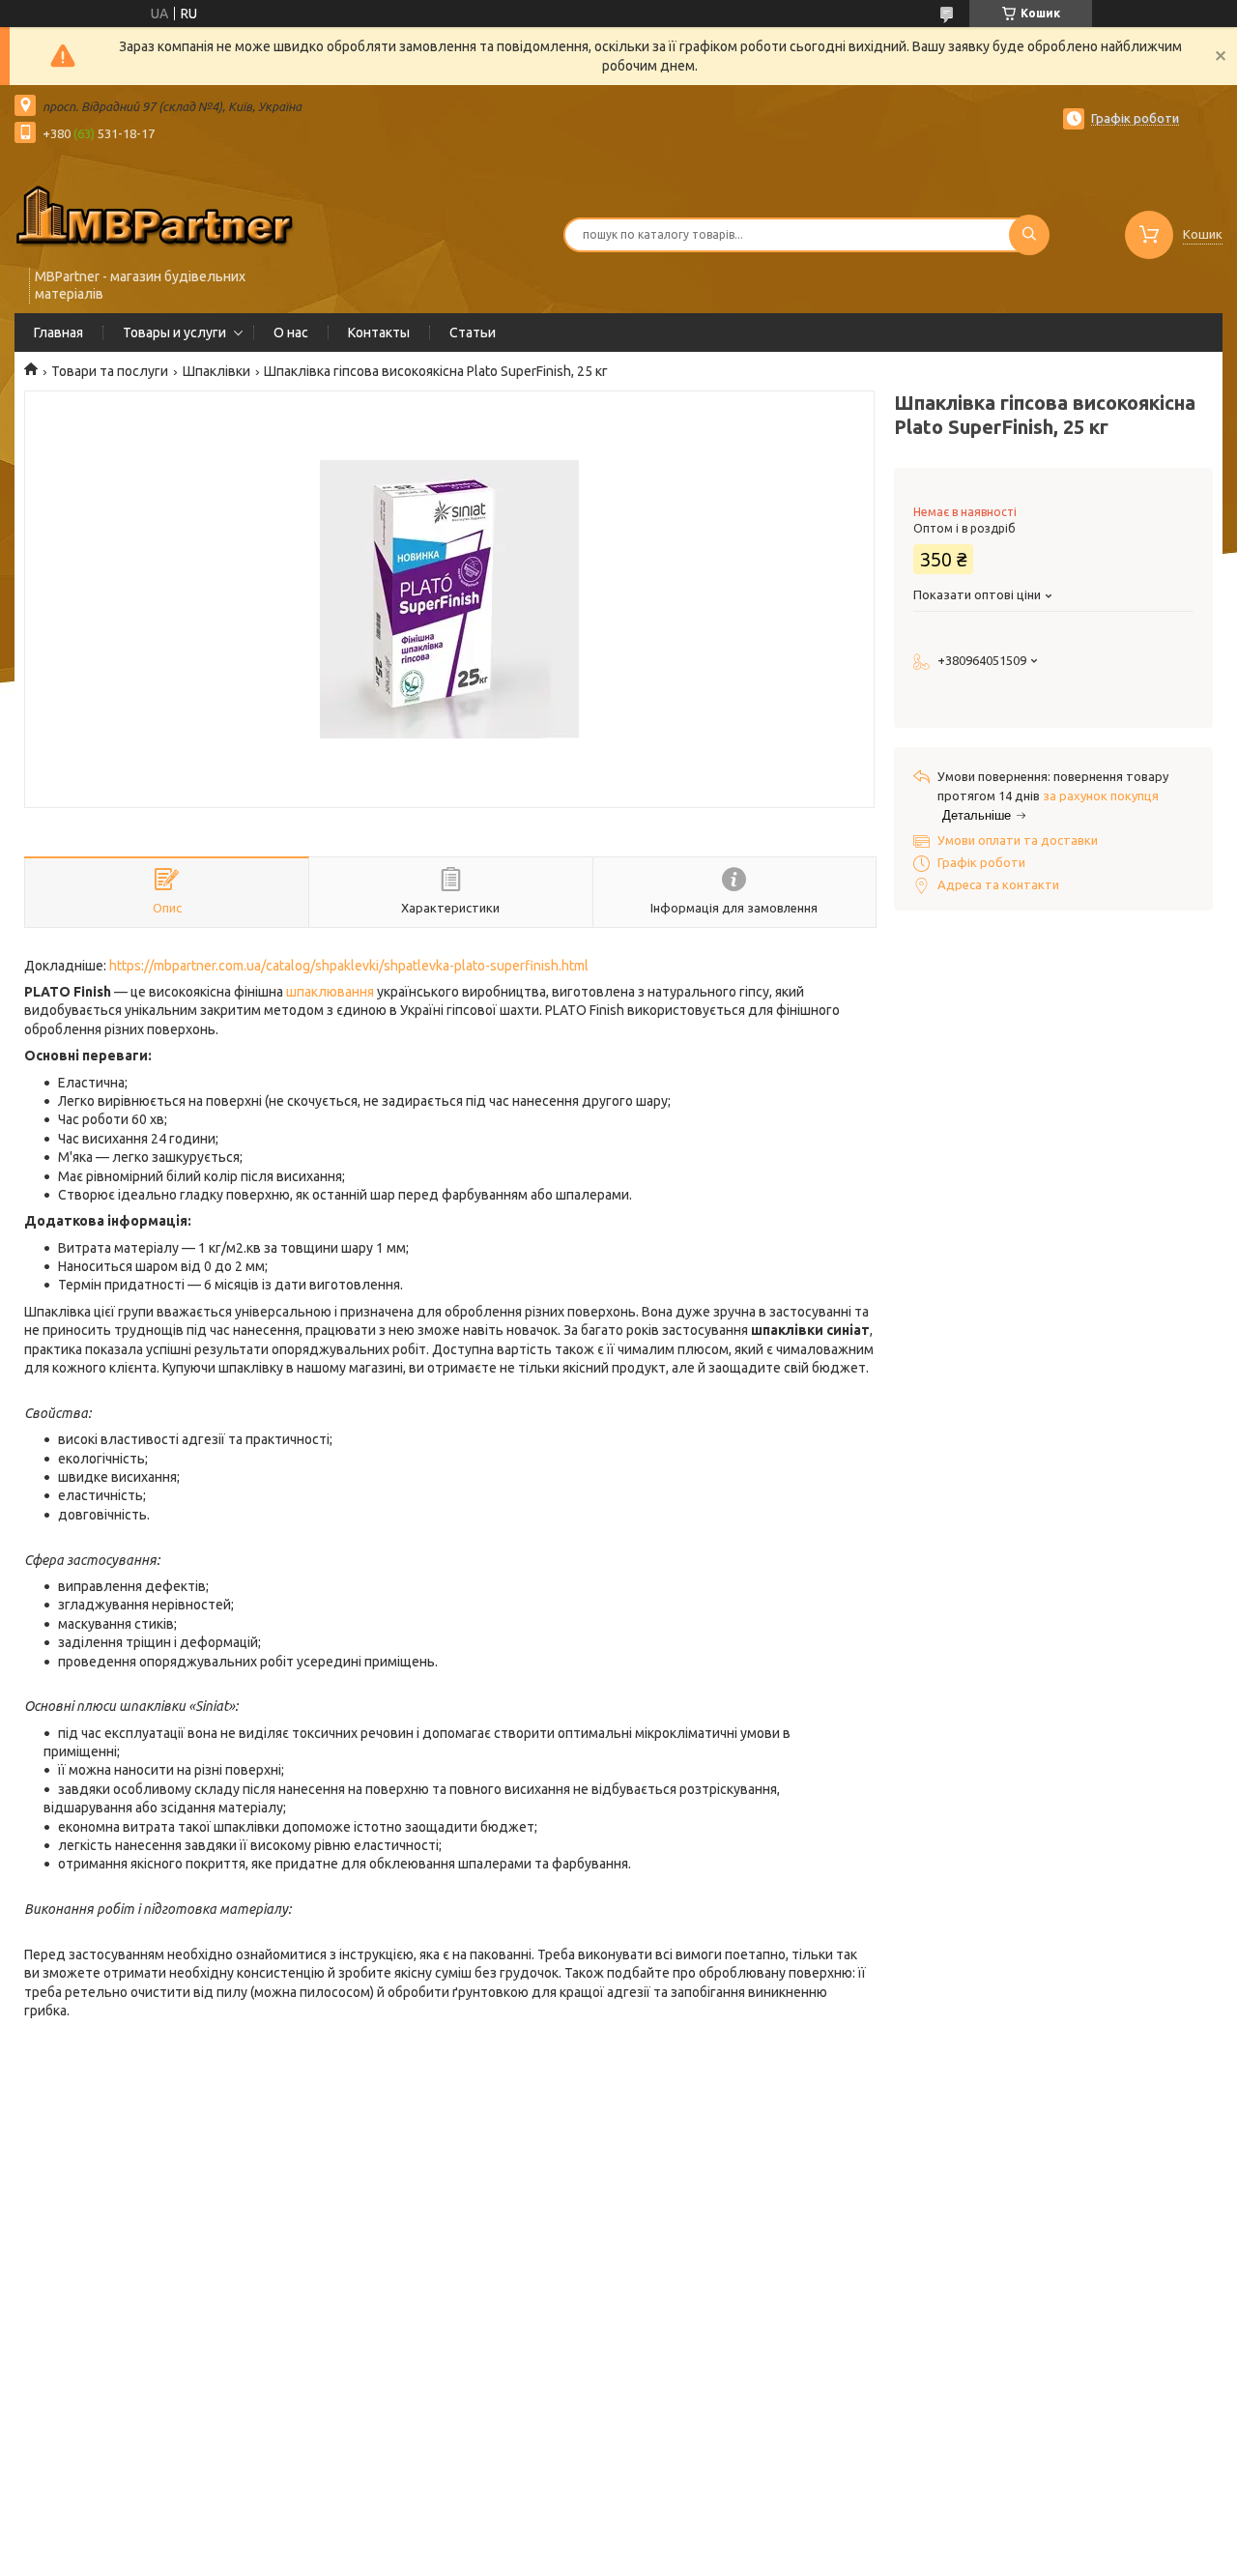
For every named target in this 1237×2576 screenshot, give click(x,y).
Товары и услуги (174, 333)
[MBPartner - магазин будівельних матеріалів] (155, 215)
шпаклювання (330, 992)
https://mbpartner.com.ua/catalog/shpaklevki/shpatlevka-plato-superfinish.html (349, 966)
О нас (291, 333)
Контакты (379, 333)
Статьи (473, 333)
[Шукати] (1029, 235)
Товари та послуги (110, 371)
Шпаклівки (216, 371)
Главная (58, 333)
